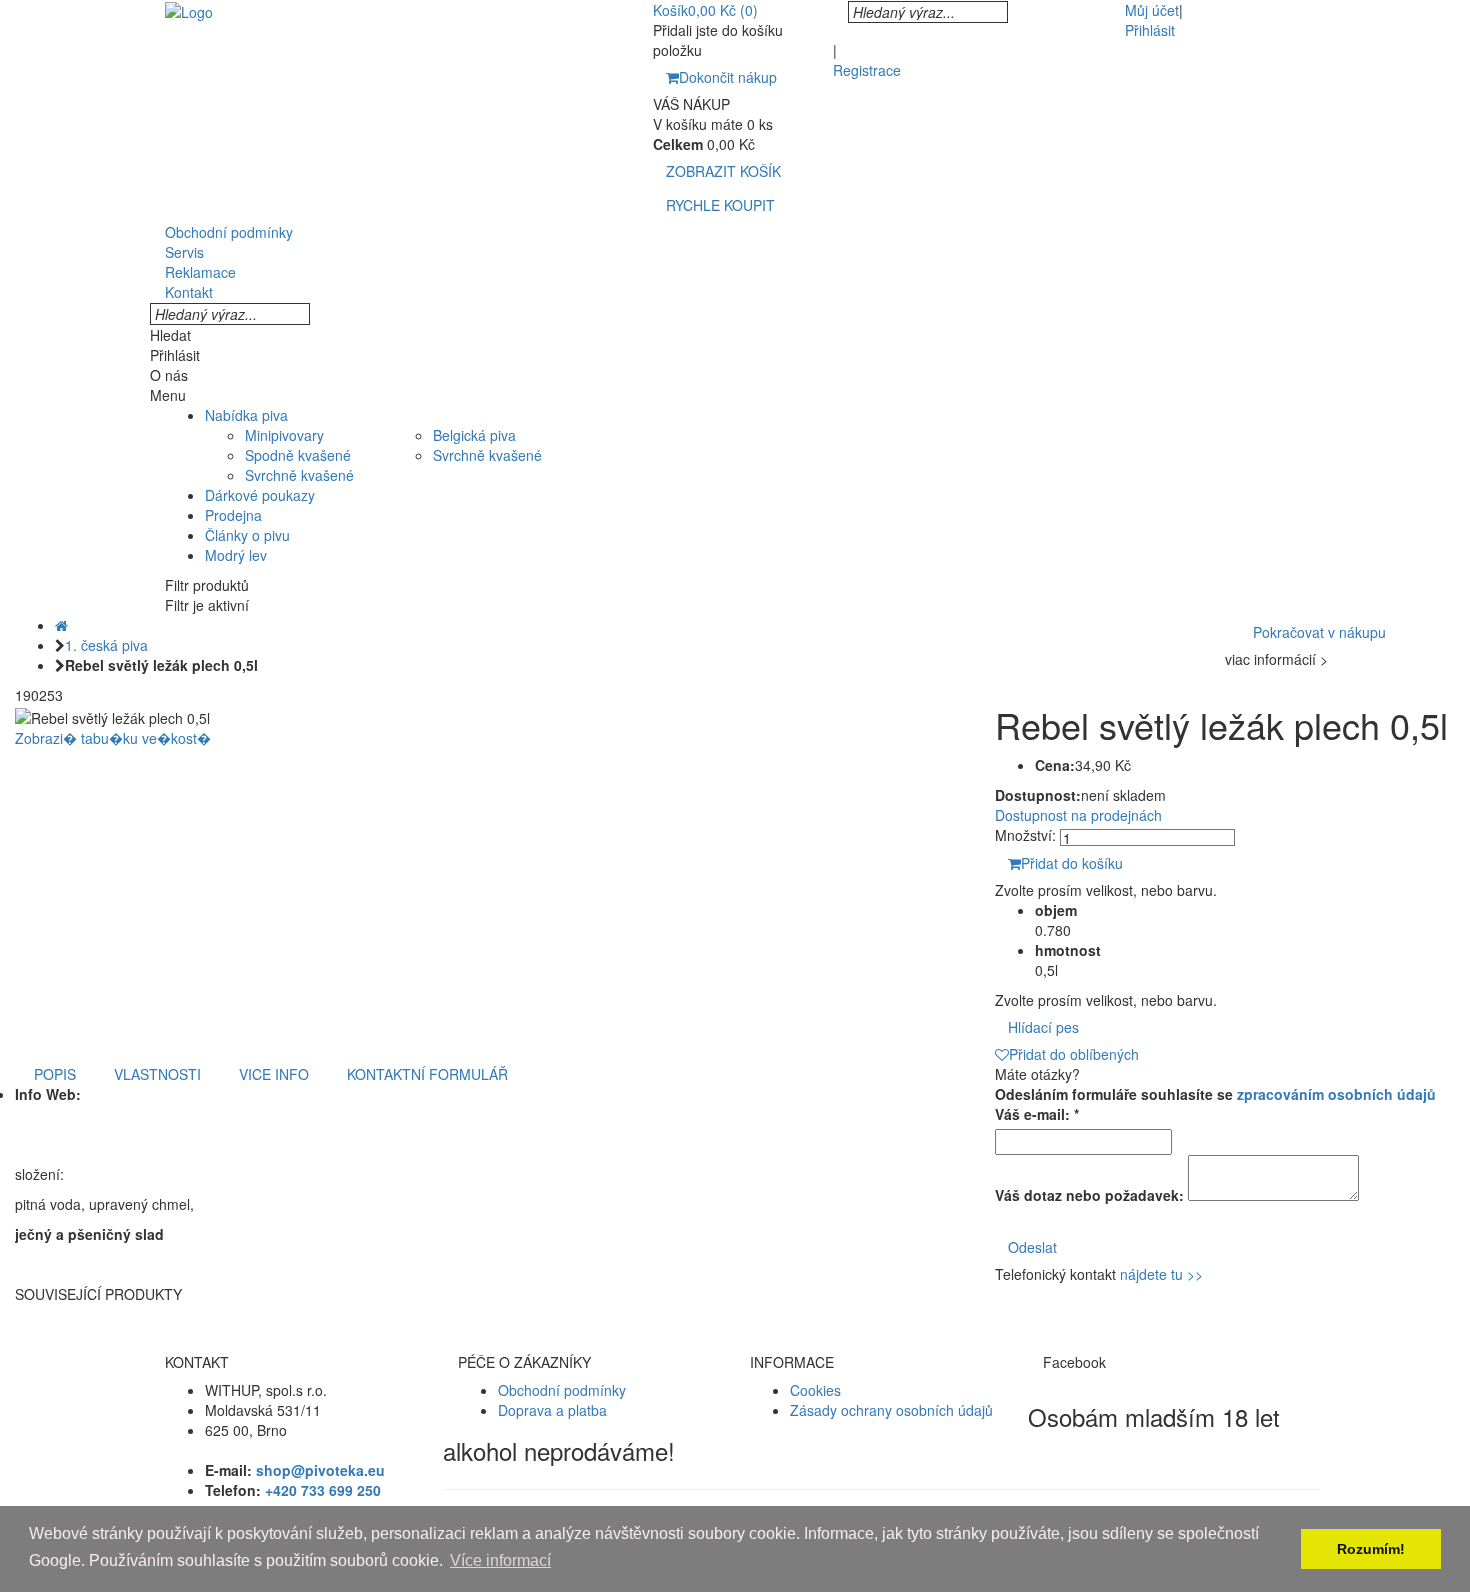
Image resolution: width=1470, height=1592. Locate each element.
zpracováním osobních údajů (1336, 1094)
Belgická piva (474, 435)
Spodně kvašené (298, 455)
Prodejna (233, 515)
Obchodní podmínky (562, 1390)
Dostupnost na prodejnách (1078, 815)
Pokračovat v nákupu (1319, 632)
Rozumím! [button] (1371, 1549)
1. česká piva (106, 645)
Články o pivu (247, 535)
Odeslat (1032, 1247)
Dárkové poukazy (260, 495)
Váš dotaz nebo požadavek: (1089, 1195)
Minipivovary (284, 435)
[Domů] (61, 625)
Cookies (815, 1390)
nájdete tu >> (1161, 1274)
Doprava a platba (552, 1410)
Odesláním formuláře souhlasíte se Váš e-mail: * (1215, 1104)
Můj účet (1152, 10)
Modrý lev (236, 555)
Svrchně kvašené (299, 475)
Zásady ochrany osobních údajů (891, 1410)
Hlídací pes (1043, 1027)
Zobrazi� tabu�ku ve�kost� (113, 738)
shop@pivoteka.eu (320, 1470)
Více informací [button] (500, 1560)
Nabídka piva (246, 415)
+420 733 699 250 (323, 1490)
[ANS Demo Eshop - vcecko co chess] (189, 10)
